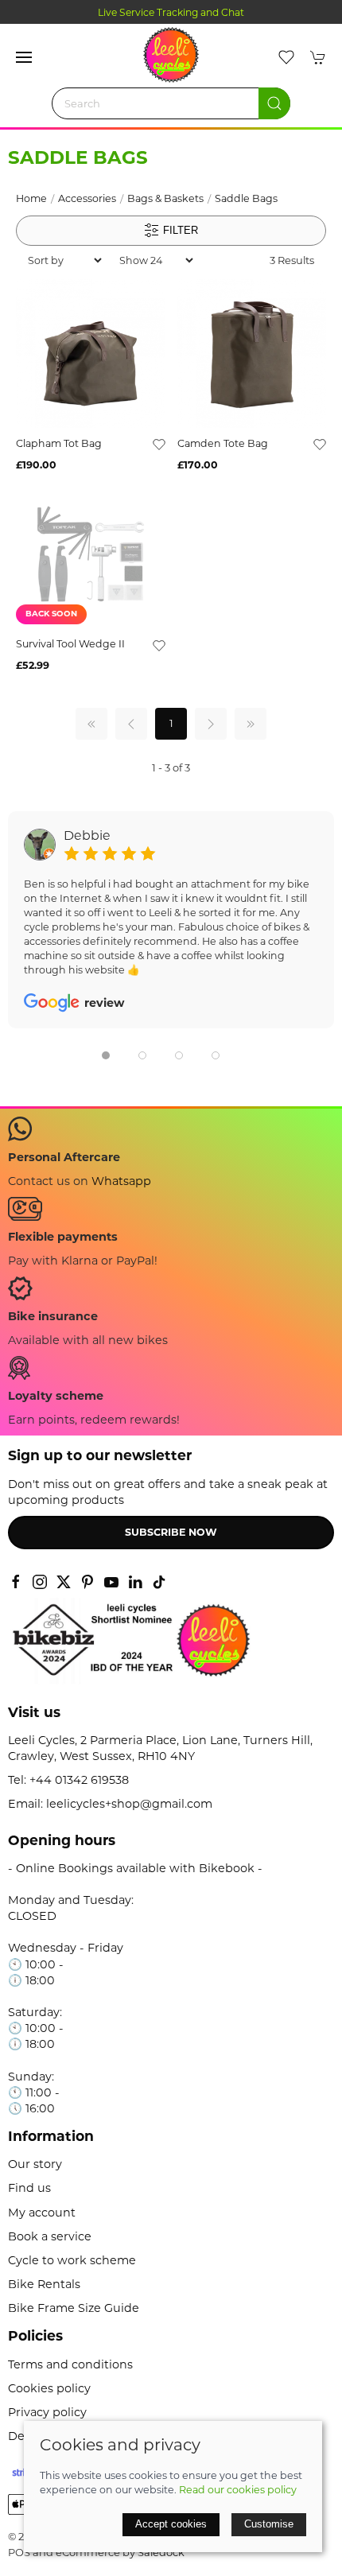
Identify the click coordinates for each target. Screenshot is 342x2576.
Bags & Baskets (165, 198)
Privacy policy (47, 2412)
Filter (179, 229)
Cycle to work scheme (72, 2260)
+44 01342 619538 (79, 1780)
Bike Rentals (44, 2284)
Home (31, 198)
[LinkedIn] (135, 1582)
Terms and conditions (70, 2364)
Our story (35, 2164)
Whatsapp (121, 1181)
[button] (24, 57)
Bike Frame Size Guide (74, 2308)
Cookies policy (49, 2388)
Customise (269, 2524)
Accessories (87, 198)
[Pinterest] (87, 1582)
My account (42, 2213)
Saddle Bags (246, 198)
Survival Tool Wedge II (70, 644)
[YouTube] (111, 1582)
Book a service (50, 2236)
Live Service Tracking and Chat (171, 12)
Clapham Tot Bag (59, 443)
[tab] (106, 1055)
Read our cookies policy (238, 2490)
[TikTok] (159, 1582)
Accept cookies (171, 2524)
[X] (64, 1582)
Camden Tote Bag (223, 443)
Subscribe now (171, 1532)
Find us (29, 2188)
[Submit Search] (274, 103)
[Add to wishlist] (159, 444)
